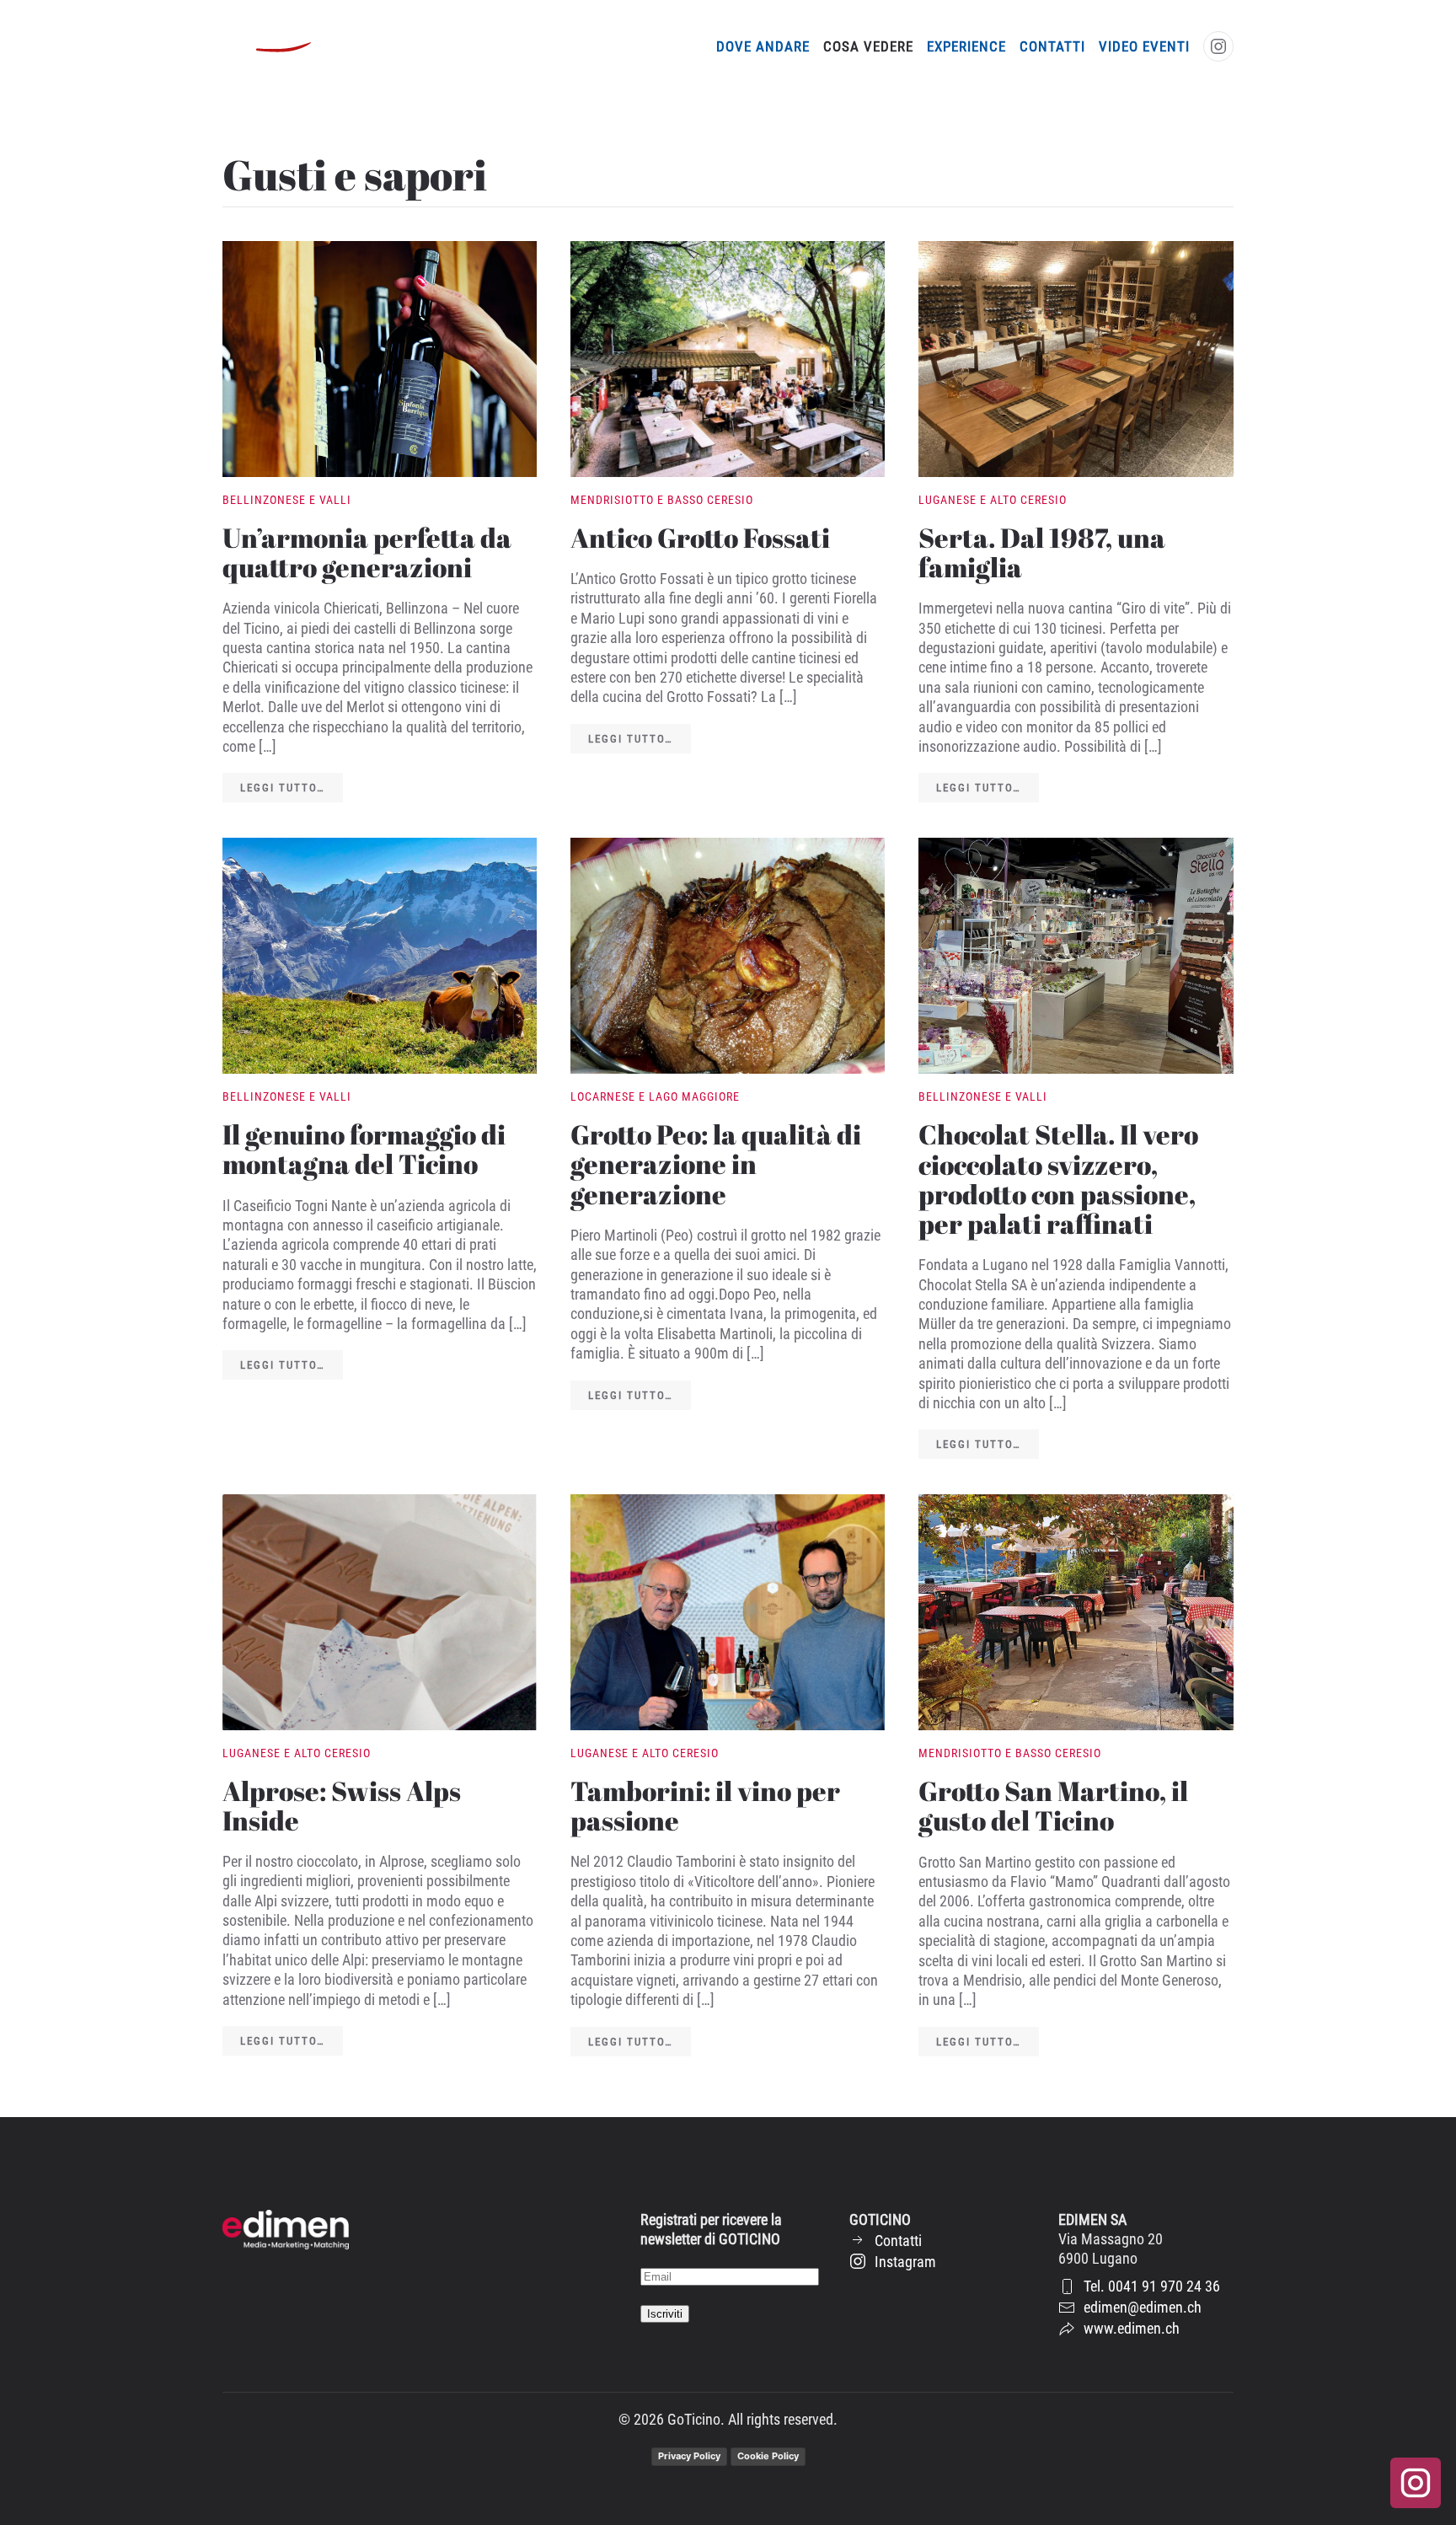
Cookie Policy (768, 2456)
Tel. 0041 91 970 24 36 (1152, 2286)
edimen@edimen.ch (1143, 2307)
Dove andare (763, 46)
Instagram (905, 2262)
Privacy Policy (689, 2456)
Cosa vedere (868, 46)
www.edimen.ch (1132, 2328)
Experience (966, 46)
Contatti (1052, 46)
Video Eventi (1144, 46)
